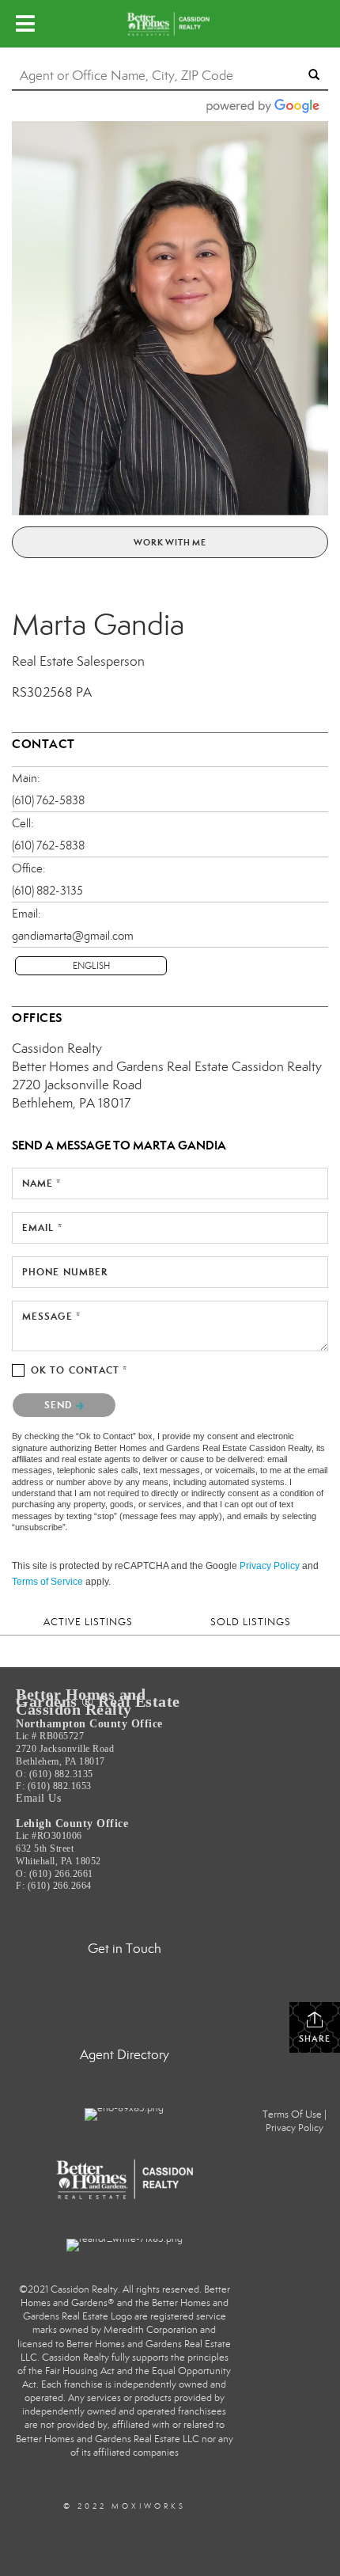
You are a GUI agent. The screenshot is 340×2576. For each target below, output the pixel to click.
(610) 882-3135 (47, 891)
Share (315, 2038)
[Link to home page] (170, 24)
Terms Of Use (292, 2114)
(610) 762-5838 (48, 800)
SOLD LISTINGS (251, 1622)
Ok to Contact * (79, 1370)
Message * (51, 1316)
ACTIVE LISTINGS (88, 1622)
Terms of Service (47, 1582)
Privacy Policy (270, 1566)
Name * (42, 1183)
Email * (42, 1227)
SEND (60, 1405)
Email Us (38, 1798)
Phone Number (65, 1272)
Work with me (170, 542)
